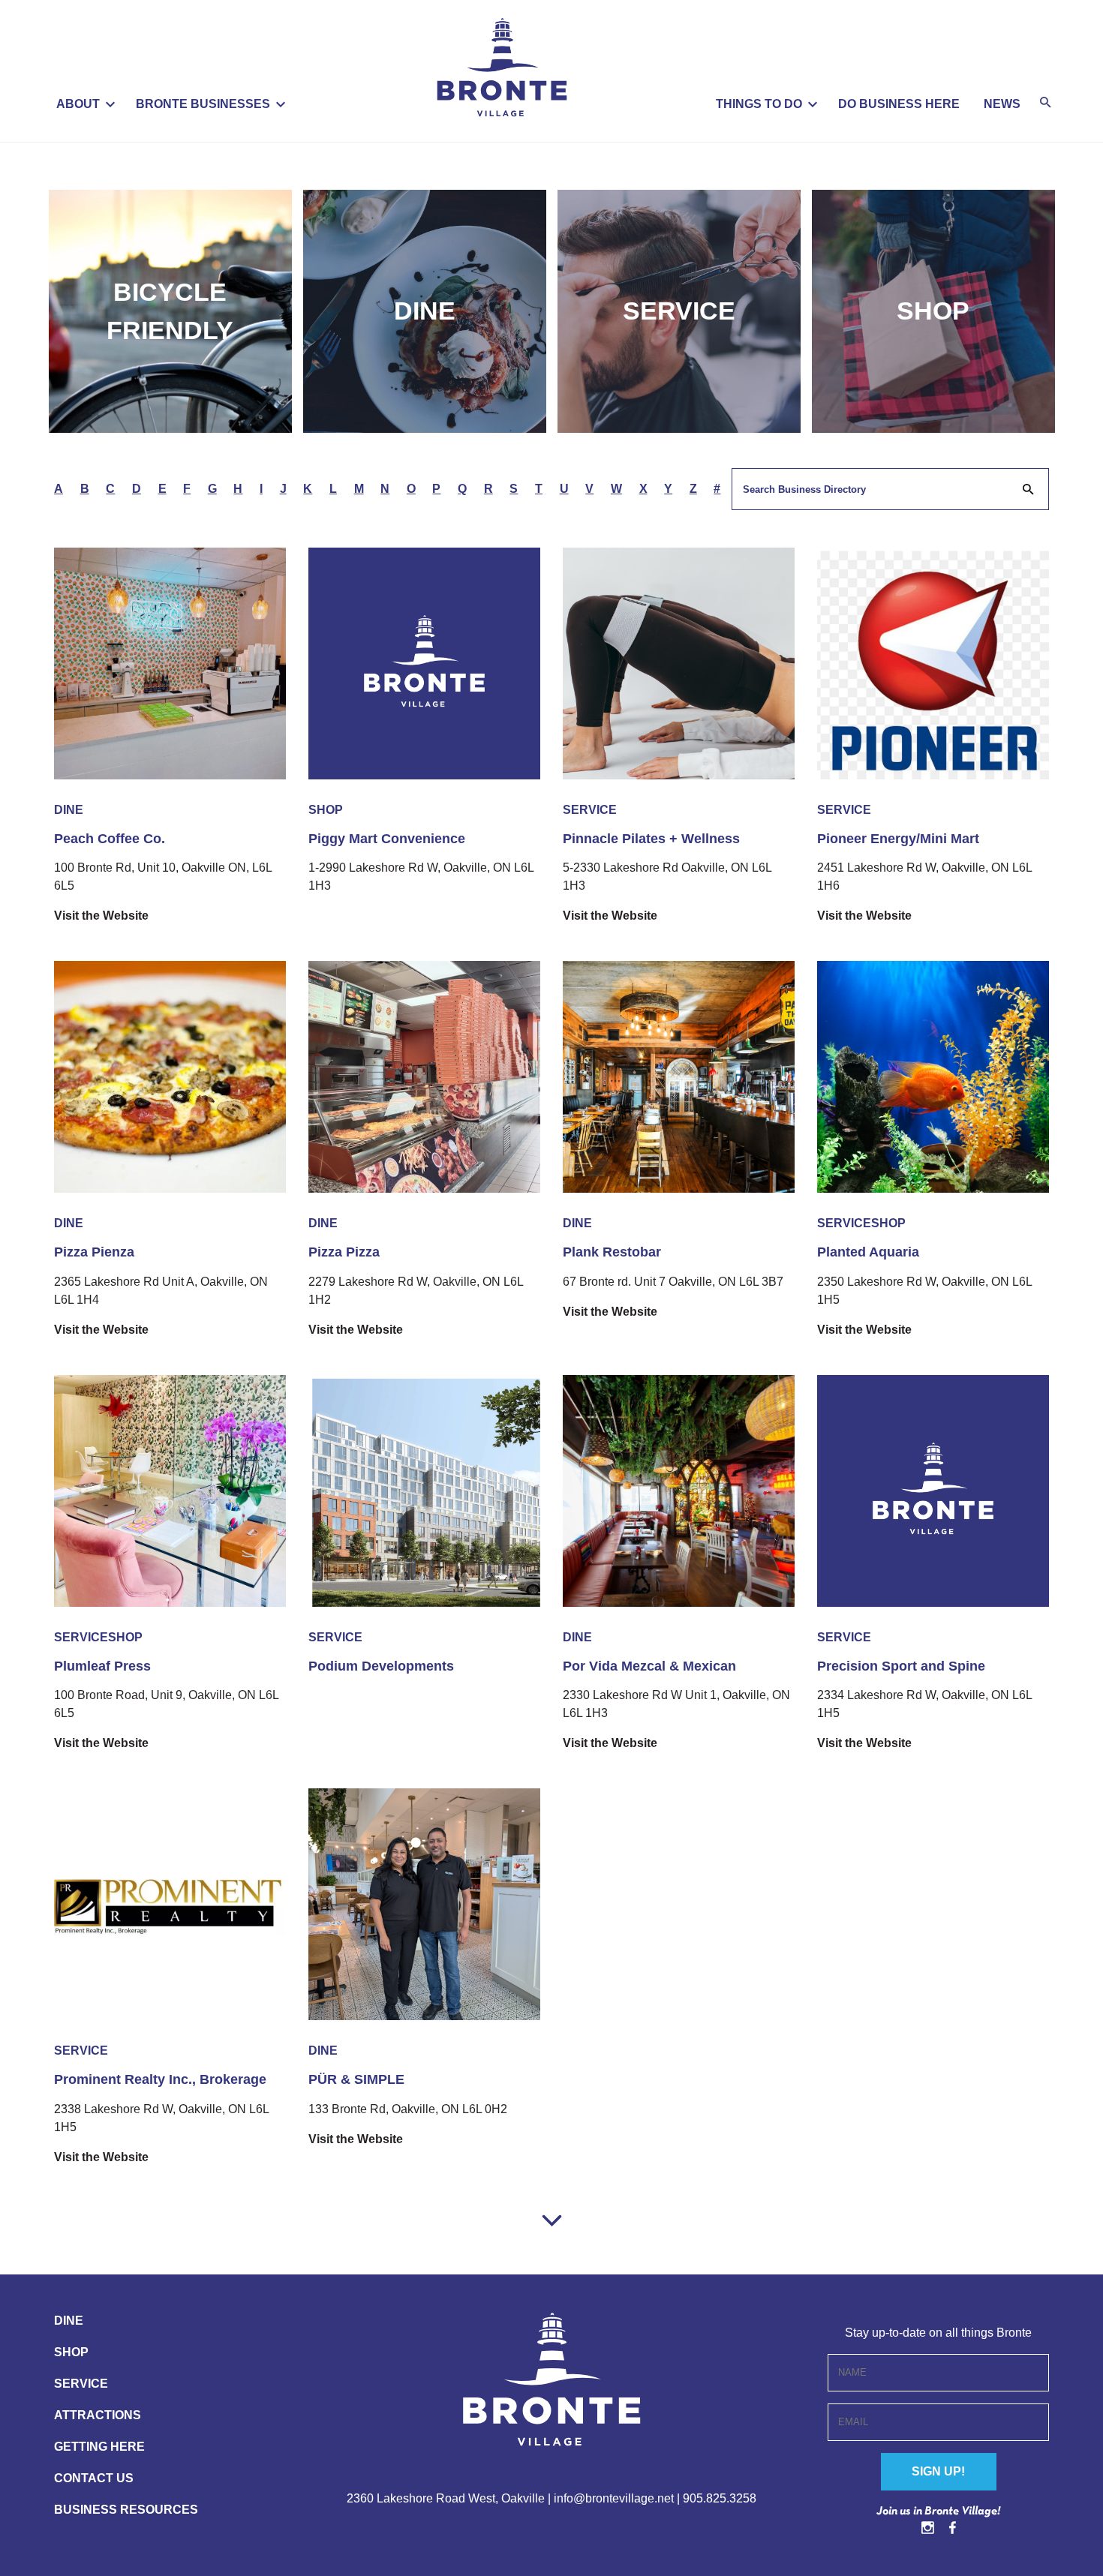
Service (679, 311)
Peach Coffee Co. (110, 839)
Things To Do (759, 104)
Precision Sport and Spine (901, 1666)
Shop (933, 311)
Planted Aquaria (868, 1252)
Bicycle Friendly (170, 311)
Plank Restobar (612, 1252)
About (78, 104)
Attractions (98, 2415)
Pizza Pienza (94, 1252)
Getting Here (99, 2447)
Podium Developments (381, 1666)
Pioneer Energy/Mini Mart (898, 839)
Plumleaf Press (102, 1666)
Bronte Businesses (203, 104)
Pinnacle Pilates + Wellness (651, 839)
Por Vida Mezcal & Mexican (649, 1666)
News (1002, 104)
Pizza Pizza (344, 1252)
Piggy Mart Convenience (387, 839)
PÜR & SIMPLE (356, 2079)
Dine (425, 311)
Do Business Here (899, 104)
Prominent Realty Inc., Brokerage (160, 2079)
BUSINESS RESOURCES (126, 2510)
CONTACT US (94, 2478)
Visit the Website (101, 916)
